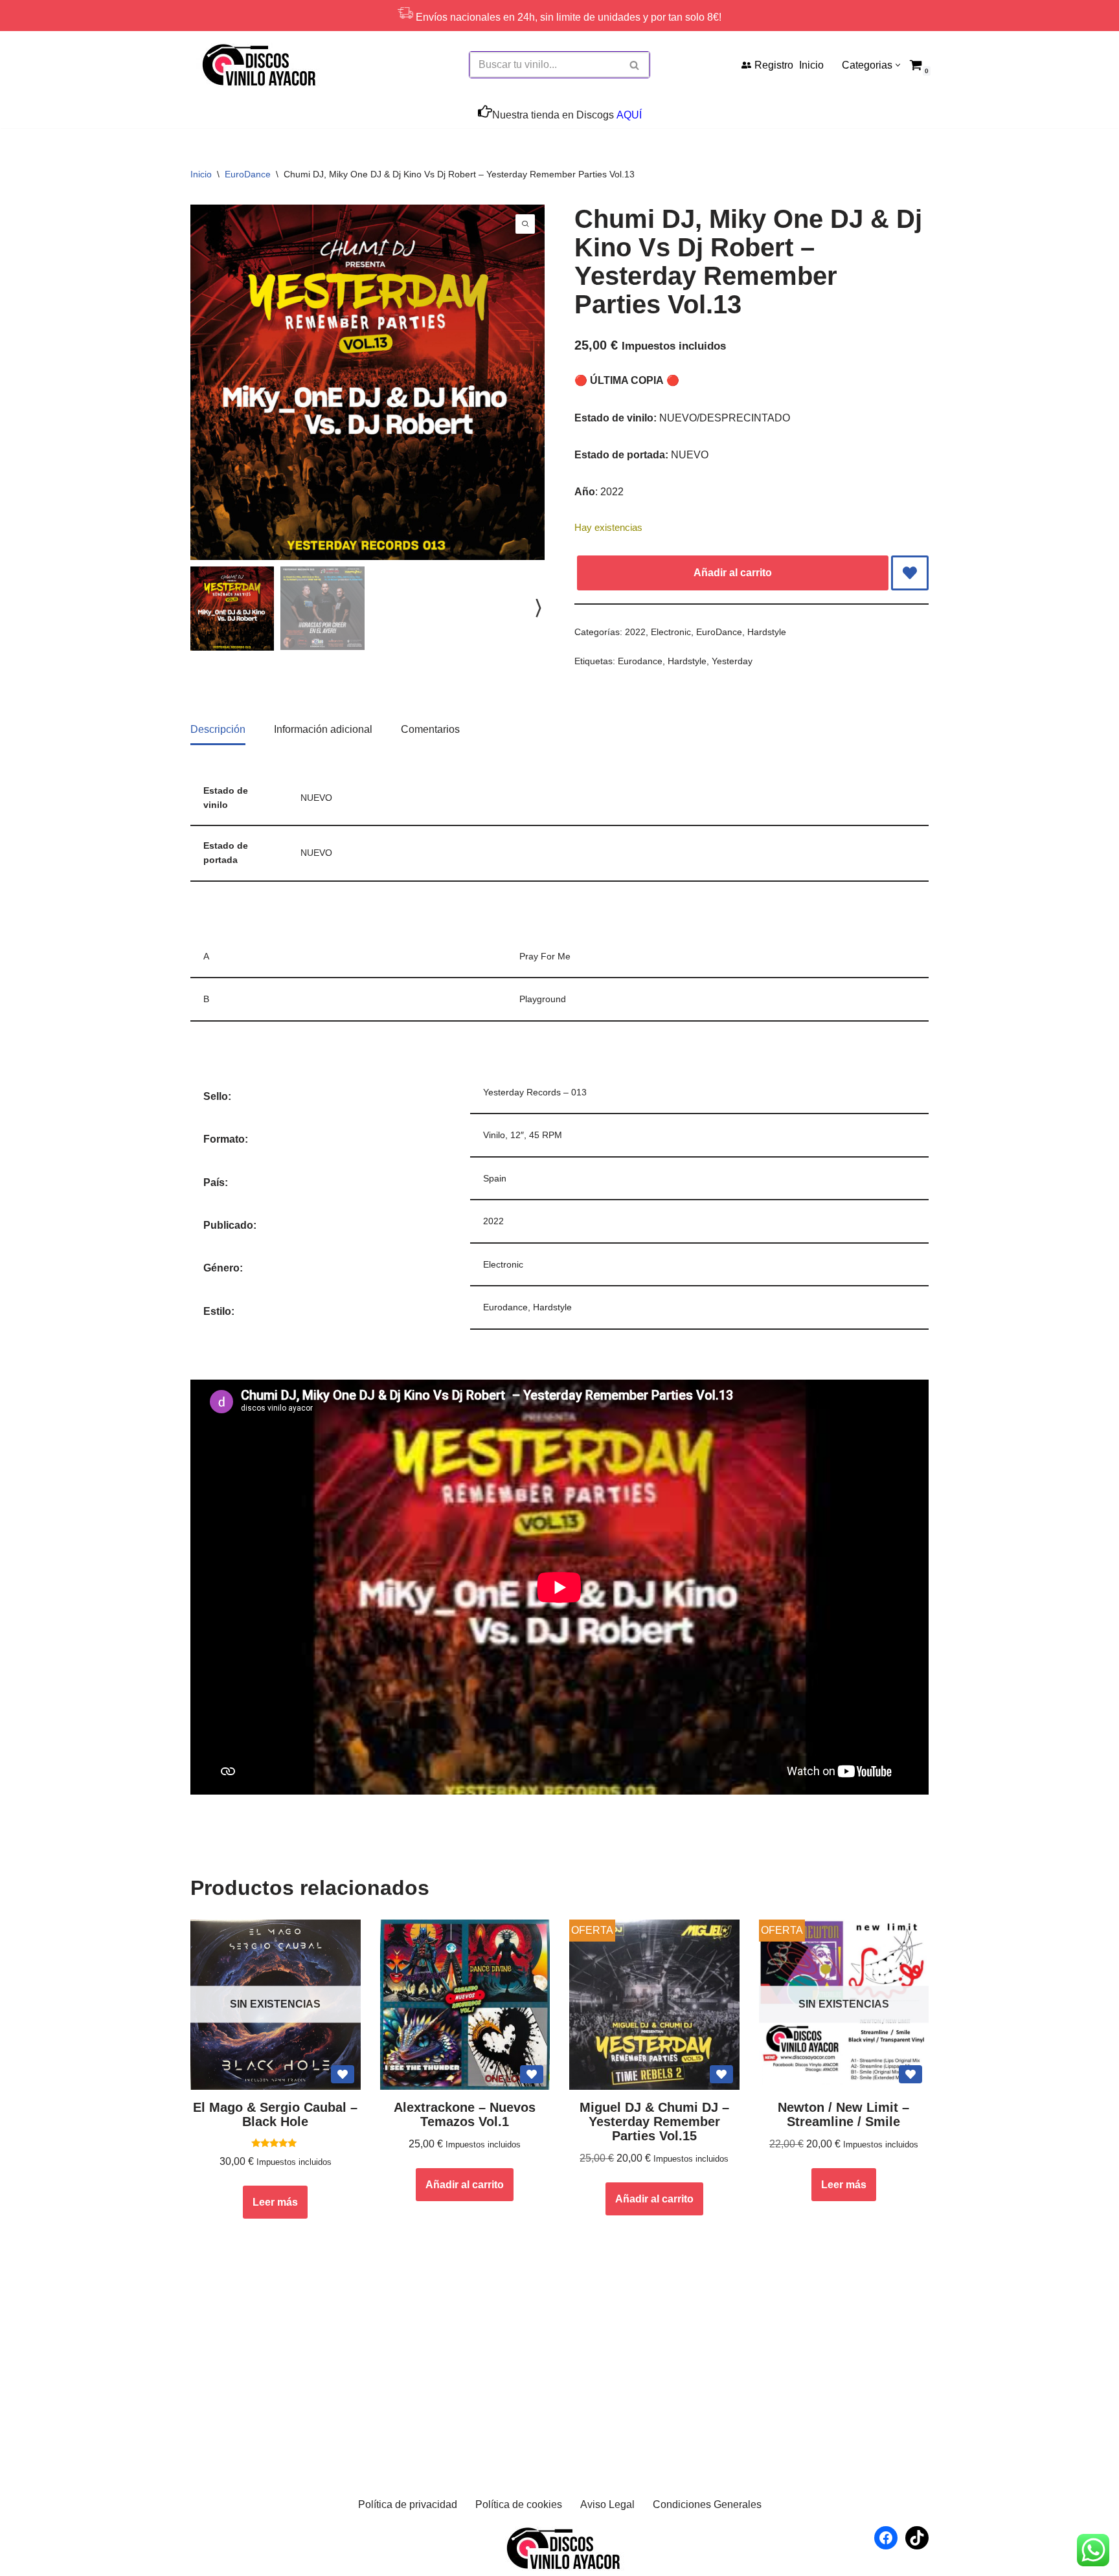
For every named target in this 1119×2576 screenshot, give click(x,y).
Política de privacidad (408, 2504)
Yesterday (732, 661)
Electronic (671, 632)
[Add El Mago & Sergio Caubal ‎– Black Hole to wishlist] (343, 2074)
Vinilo (494, 1135)
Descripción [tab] (218, 729)
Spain (495, 1178)
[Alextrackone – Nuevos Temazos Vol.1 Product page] (465, 2005)
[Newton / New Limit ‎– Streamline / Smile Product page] (844, 2005)
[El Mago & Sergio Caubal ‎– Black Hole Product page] (275, 2005)
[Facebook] (886, 2538)
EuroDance (248, 174)
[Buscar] (635, 65)
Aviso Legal (607, 2504)
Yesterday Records (522, 1092)
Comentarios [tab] (430, 729)
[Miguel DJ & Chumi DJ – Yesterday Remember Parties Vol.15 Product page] (654, 2005)
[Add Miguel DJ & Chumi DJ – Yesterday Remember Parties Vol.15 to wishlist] (721, 2074)
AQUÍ (629, 115)
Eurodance (640, 661)
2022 (635, 632)
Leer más (275, 2202)
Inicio (811, 65)
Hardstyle (767, 632)
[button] (898, 65)
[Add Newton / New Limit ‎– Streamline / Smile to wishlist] (910, 2074)
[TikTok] (917, 2538)
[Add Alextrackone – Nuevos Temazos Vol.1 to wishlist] (532, 2074)
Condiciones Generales (707, 2504)
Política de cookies (519, 2504)
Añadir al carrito (733, 573)
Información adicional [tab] (323, 729)
